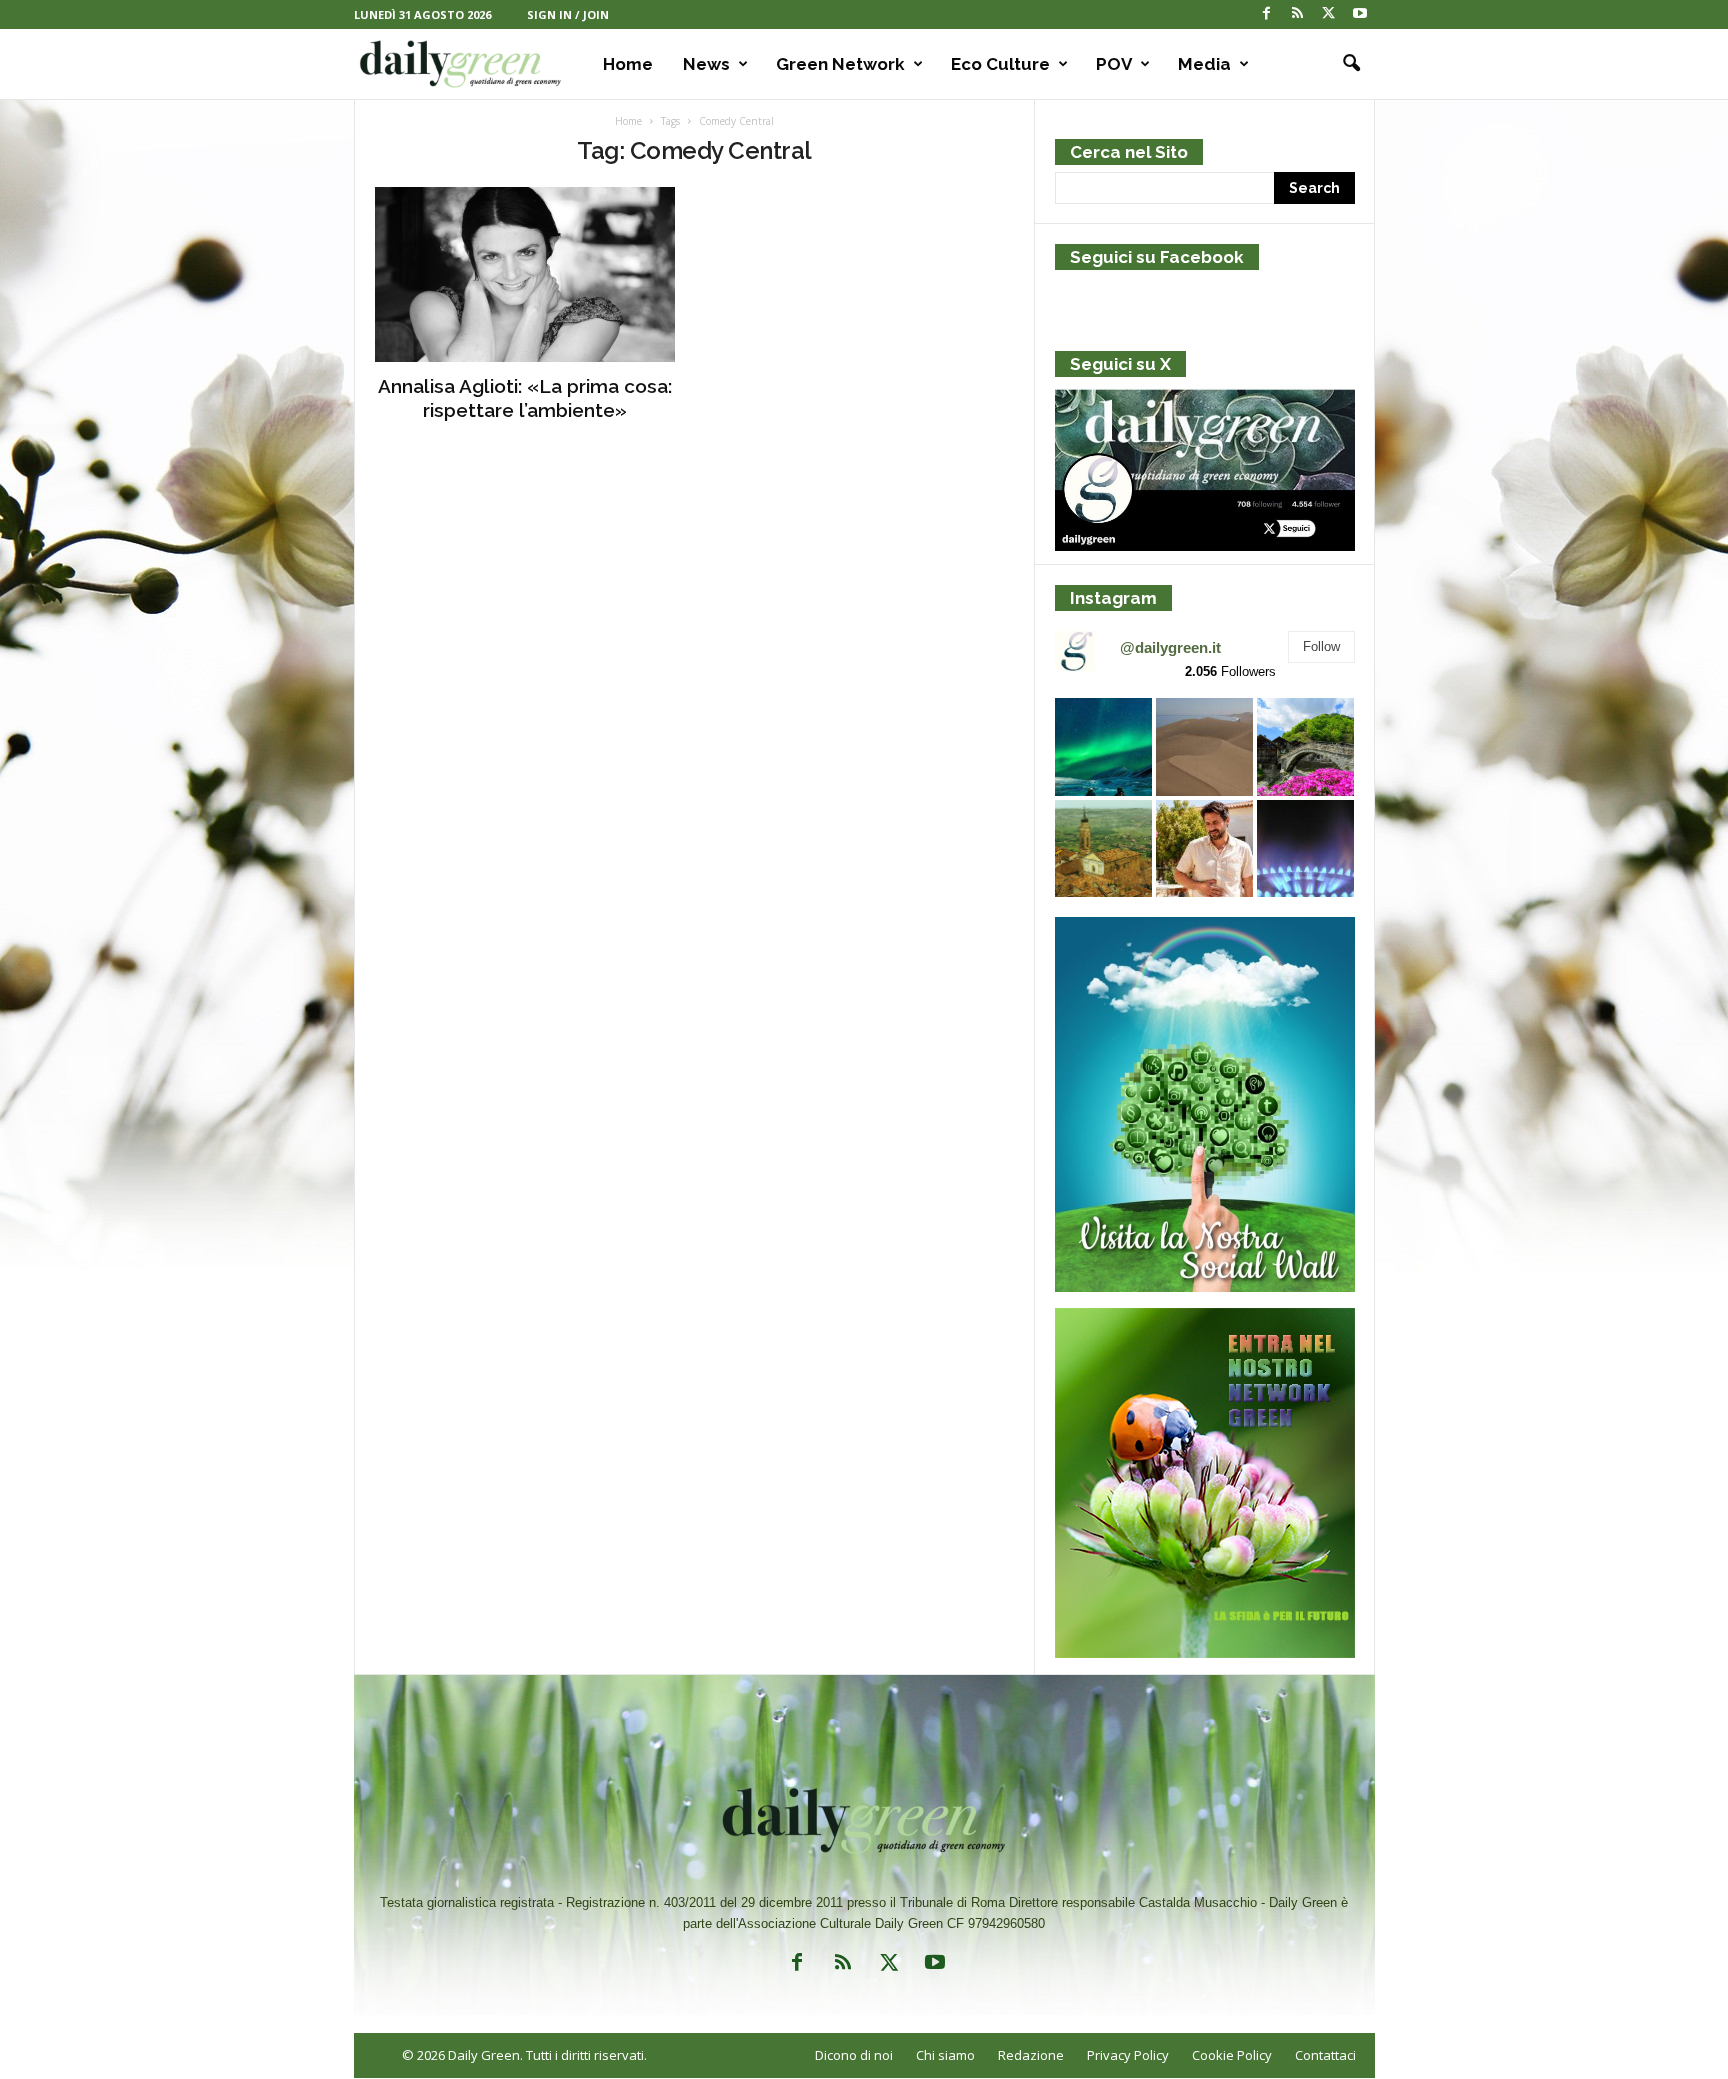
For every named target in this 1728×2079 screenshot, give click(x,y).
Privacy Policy (1128, 2055)
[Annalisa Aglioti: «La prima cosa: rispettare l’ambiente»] (525, 274)
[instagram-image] (1103, 746)
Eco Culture (1000, 64)
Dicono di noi (854, 2055)
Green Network (840, 64)
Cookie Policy (1232, 2055)
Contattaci (1325, 2055)
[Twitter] (1329, 14)
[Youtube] (1360, 14)
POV (1114, 64)
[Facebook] (1267, 14)
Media (1204, 64)
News (706, 64)
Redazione (1031, 2055)
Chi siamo (945, 2055)
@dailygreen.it (1170, 647)
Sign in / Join (568, 14)
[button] (1345, 64)
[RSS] (1298, 14)
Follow (1321, 646)
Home (628, 64)
